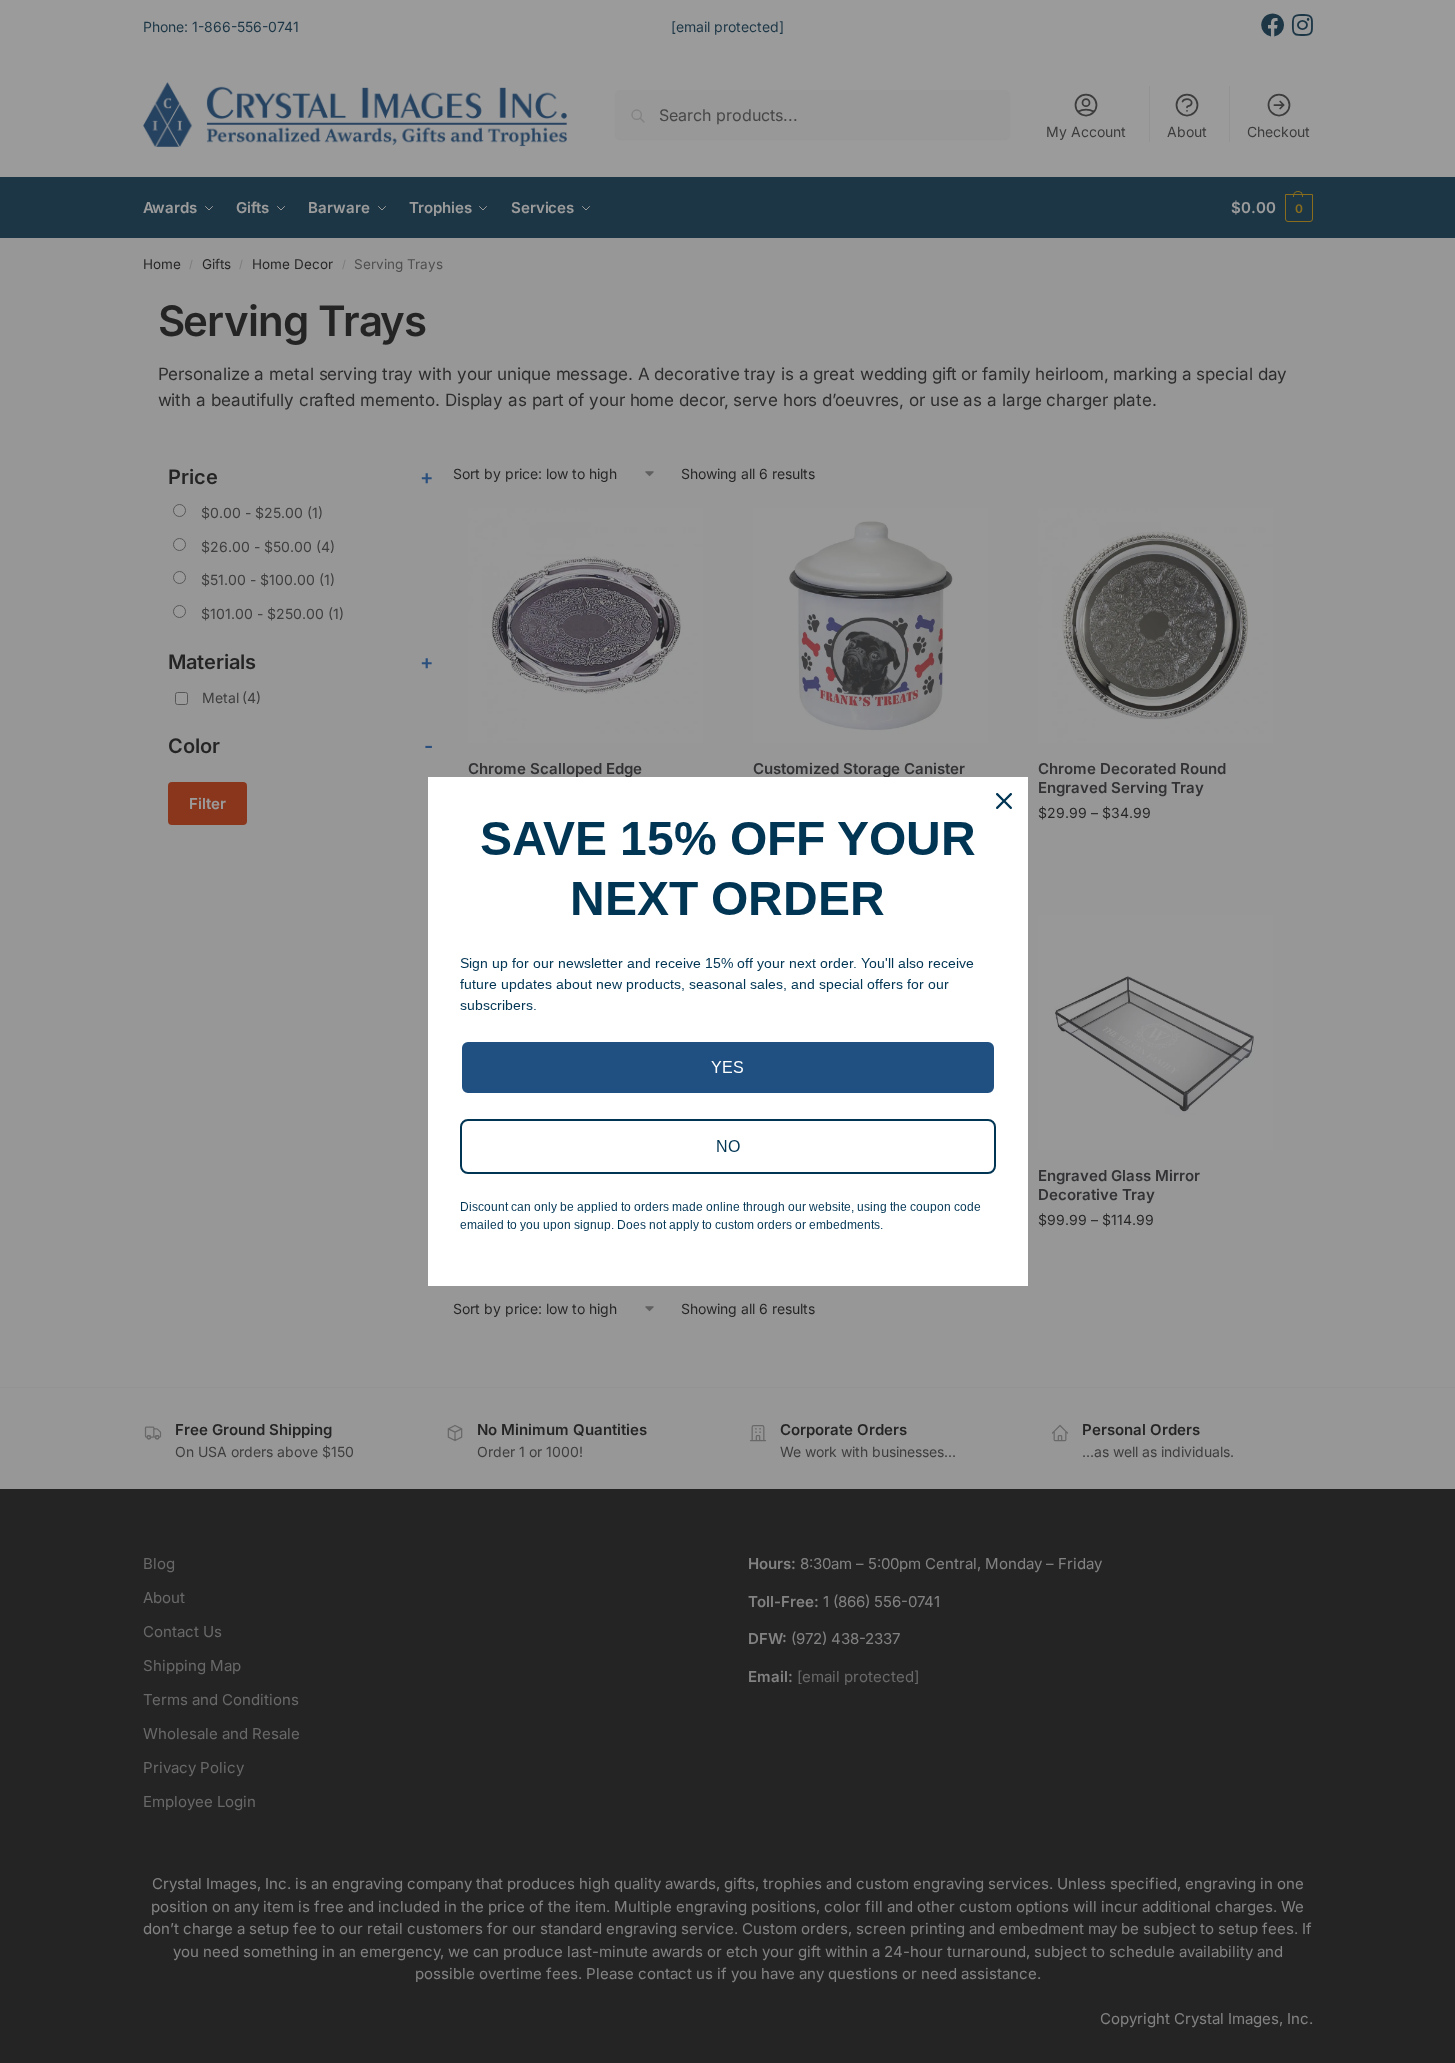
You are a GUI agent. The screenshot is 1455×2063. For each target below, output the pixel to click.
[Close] (1004, 801)
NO (728, 1146)
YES (727, 1067)
